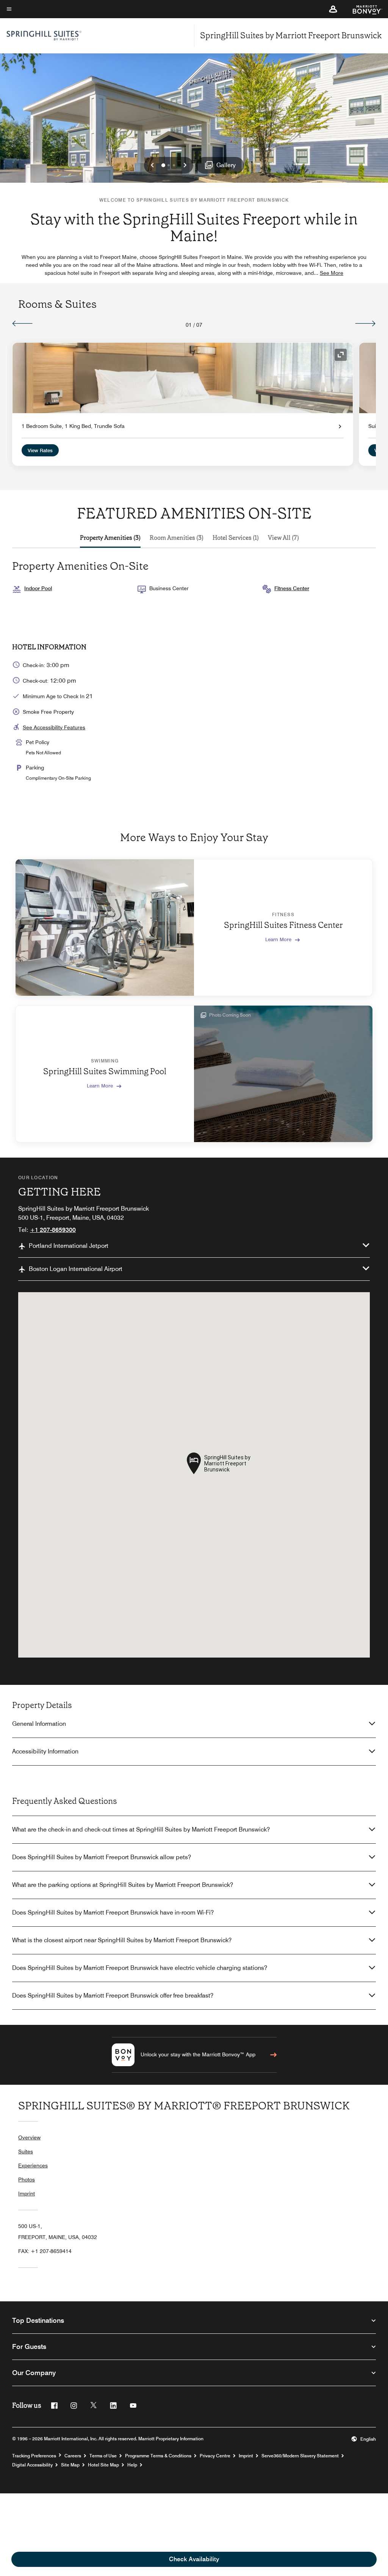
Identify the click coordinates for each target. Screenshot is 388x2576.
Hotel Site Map (103, 2465)
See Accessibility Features (54, 727)
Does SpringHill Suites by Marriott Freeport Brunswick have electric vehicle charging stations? (140, 1968)
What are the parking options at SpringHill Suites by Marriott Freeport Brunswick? (123, 1885)
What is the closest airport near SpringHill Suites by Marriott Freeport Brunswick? (122, 1940)
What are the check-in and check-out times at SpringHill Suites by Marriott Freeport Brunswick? (141, 1829)
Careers (73, 2456)
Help (132, 2465)
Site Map (70, 2465)
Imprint (27, 2194)
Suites (26, 2151)
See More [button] (332, 273)
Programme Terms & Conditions (158, 2456)
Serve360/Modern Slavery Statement (300, 2456)
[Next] (365, 323)
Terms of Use (103, 2456)
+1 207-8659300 (53, 1230)
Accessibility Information (45, 1751)
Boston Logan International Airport (76, 1269)
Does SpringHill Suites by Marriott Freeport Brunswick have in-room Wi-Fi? (113, 1912)
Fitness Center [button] (292, 588)
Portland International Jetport (69, 1246)
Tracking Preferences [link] (34, 2456)
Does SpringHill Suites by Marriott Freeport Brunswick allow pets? (102, 1857)
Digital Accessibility (32, 2465)
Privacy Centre (215, 2456)
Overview (29, 2137)
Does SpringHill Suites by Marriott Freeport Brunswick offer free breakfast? (113, 1995)
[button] (333, 9)
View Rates (40, 450)
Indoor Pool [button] (38, 588)
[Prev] (23, 323)
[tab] (110, 538)
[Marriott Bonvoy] (363, 9)
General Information (39, 1724)
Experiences (33, 2165)
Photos (27, 2180)
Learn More (278, 939)
